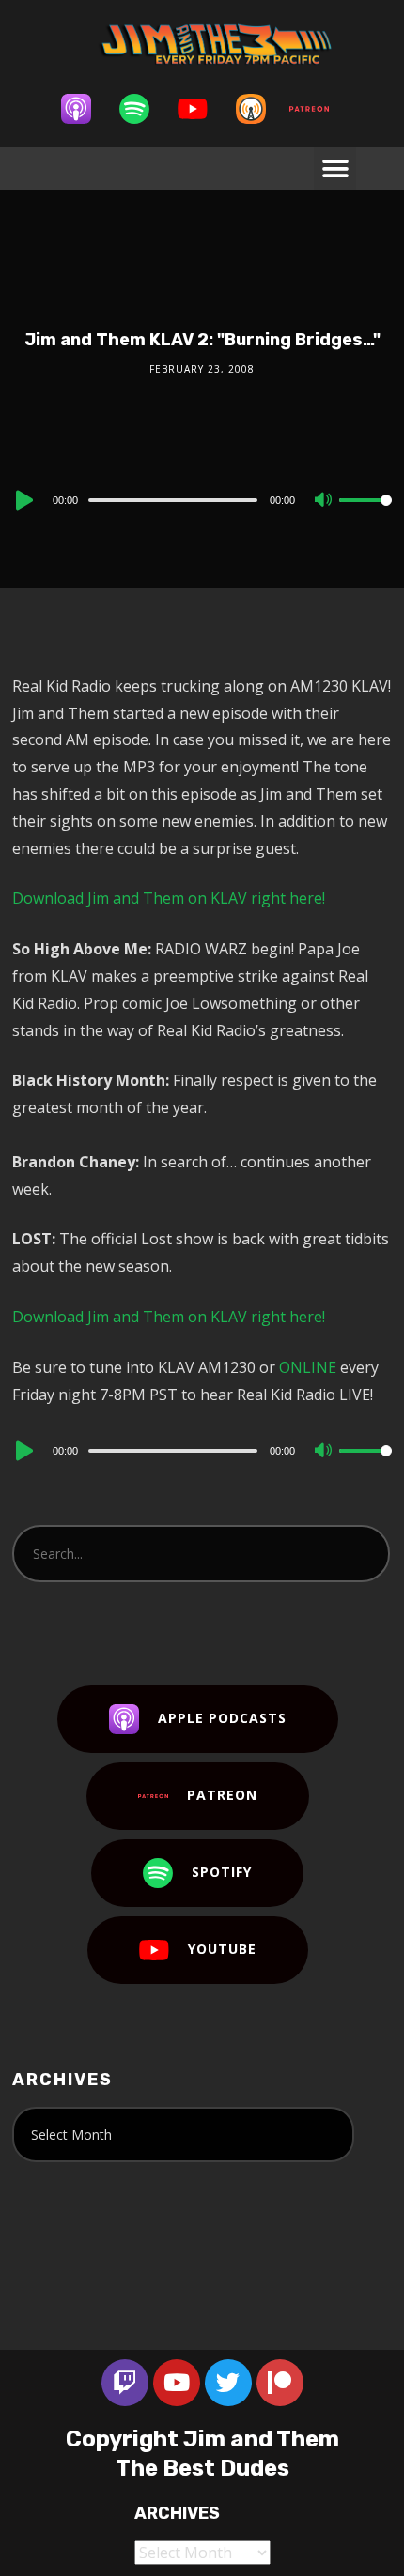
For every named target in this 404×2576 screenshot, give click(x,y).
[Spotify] (144, 109)
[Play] (23, 500)
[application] (202, 499)
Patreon (222, 1795)
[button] (335, 168)
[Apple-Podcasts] (85, 109)
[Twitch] (125, 2383)
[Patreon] (319, 109)
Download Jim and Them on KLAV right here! (169, 898)
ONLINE (308, 1367)
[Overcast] (260, 109)
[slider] (365, 515)
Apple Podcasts (222, 1718)
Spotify (222, 1872)
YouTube (222, 1949)
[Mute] (324, 501)
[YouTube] (202, 109)
